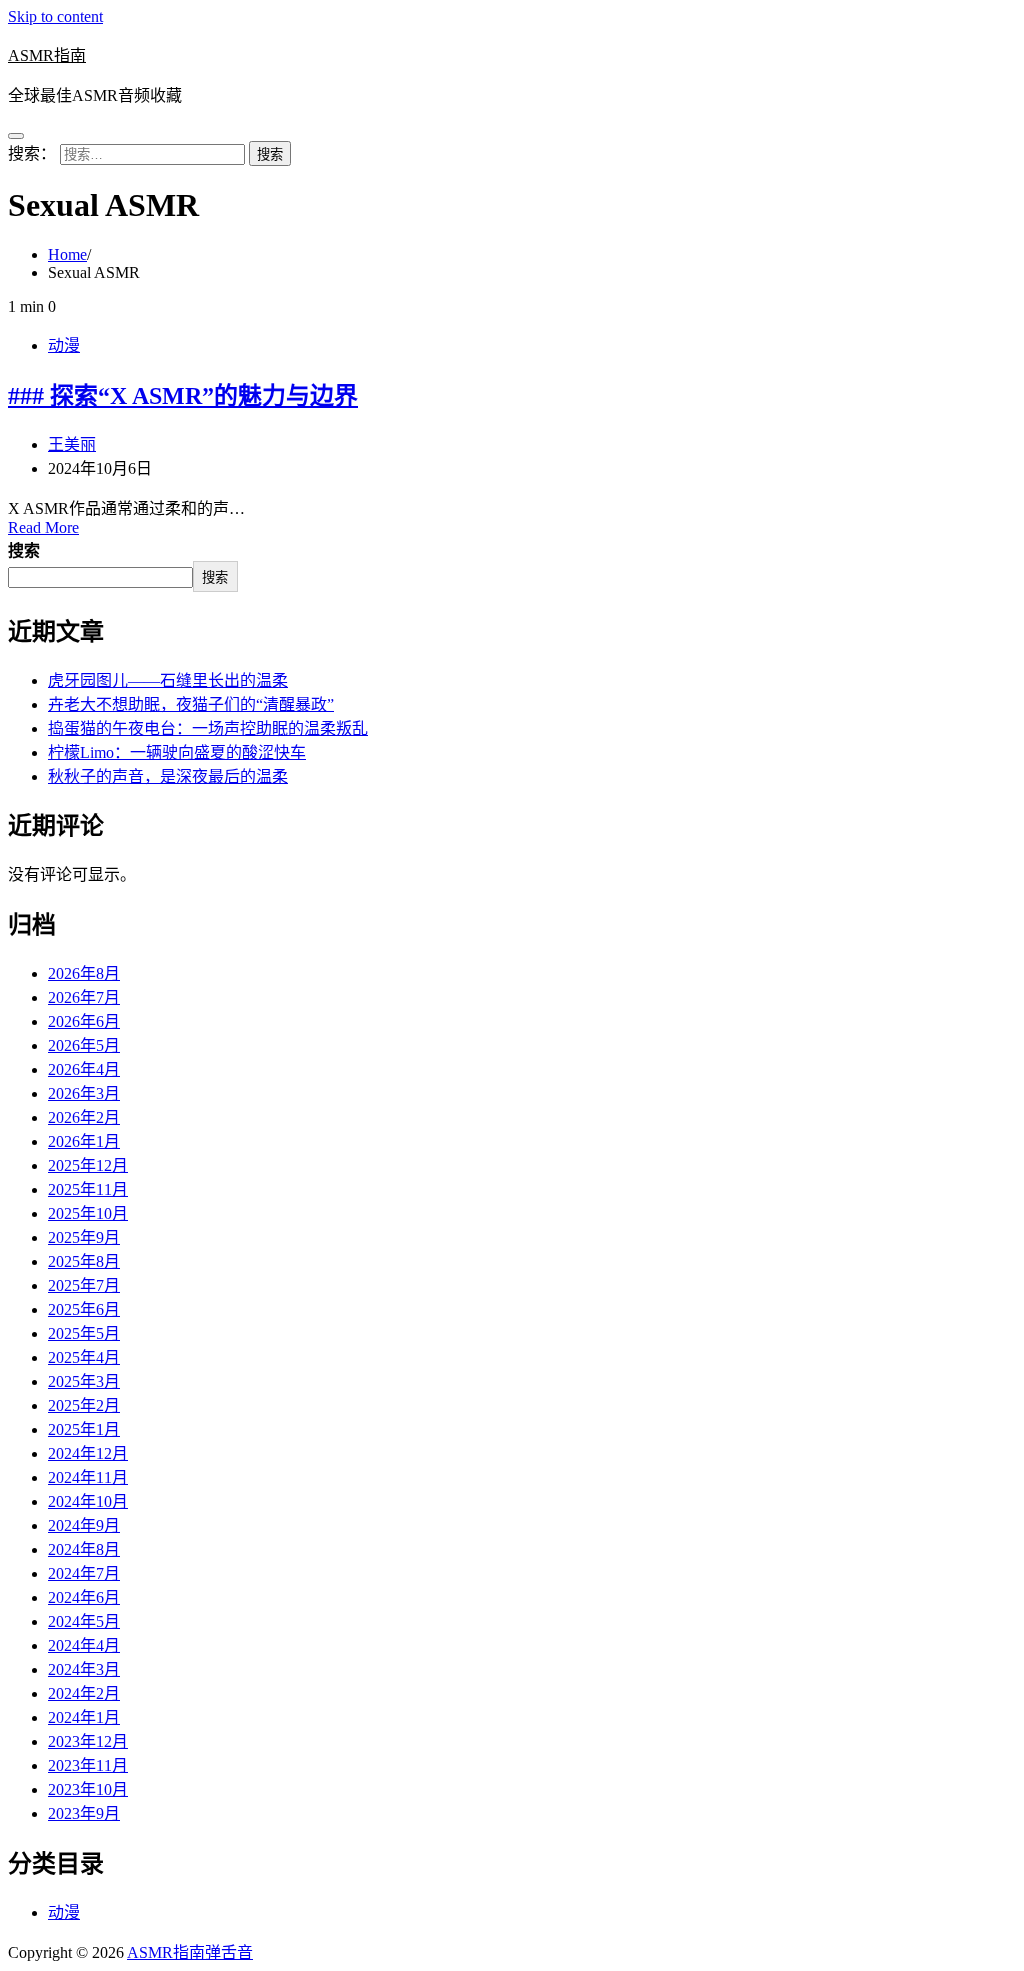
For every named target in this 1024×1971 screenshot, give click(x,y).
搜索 (24, 550)
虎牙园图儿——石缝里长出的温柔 (168, 680)
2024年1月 (84, 1717)
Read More (43, 527)
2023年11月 (88, 1765)
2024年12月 (88, 1453)
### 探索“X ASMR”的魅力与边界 (183, 396)
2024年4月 (84, 1645)
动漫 (64, 345)
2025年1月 (84, 1429)
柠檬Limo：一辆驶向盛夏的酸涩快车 (177, 752)
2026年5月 (84, 1045)
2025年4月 (84, 1357)
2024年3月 (84, 1669)
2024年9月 (84, 1525)
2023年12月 (88, 1741)
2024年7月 (84, 1573)
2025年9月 (84, 1237)
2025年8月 (84, 1261)
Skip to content (55, 16)
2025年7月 (84, 1285)
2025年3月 (84, 1381)
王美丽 (72, 444)
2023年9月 (84, 1813)
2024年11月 (88, 1477)
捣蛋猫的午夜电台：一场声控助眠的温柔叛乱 (208, 728)
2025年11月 (88, 1189)
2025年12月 (88, 1165)
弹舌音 (229, 1952)
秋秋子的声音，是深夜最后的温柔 (168, 776)
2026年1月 (84, 1141)
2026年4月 (84, 1069)
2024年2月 (84, 1693)
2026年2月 (84, 1117)
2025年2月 (84, 1405)
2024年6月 (84, 1597)
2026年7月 (84, 997)
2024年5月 (84, 1621)
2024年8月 (84, 1549)
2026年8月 (84, 973)
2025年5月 (84, 1333)
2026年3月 (84, 1093)
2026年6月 (84, 1021)
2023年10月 (88, 1789)
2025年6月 (84, 1309)
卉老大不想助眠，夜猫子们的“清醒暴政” (191, 704)
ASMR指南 (47, 55)
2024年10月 (88, 1501)
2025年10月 (88, 1213)
